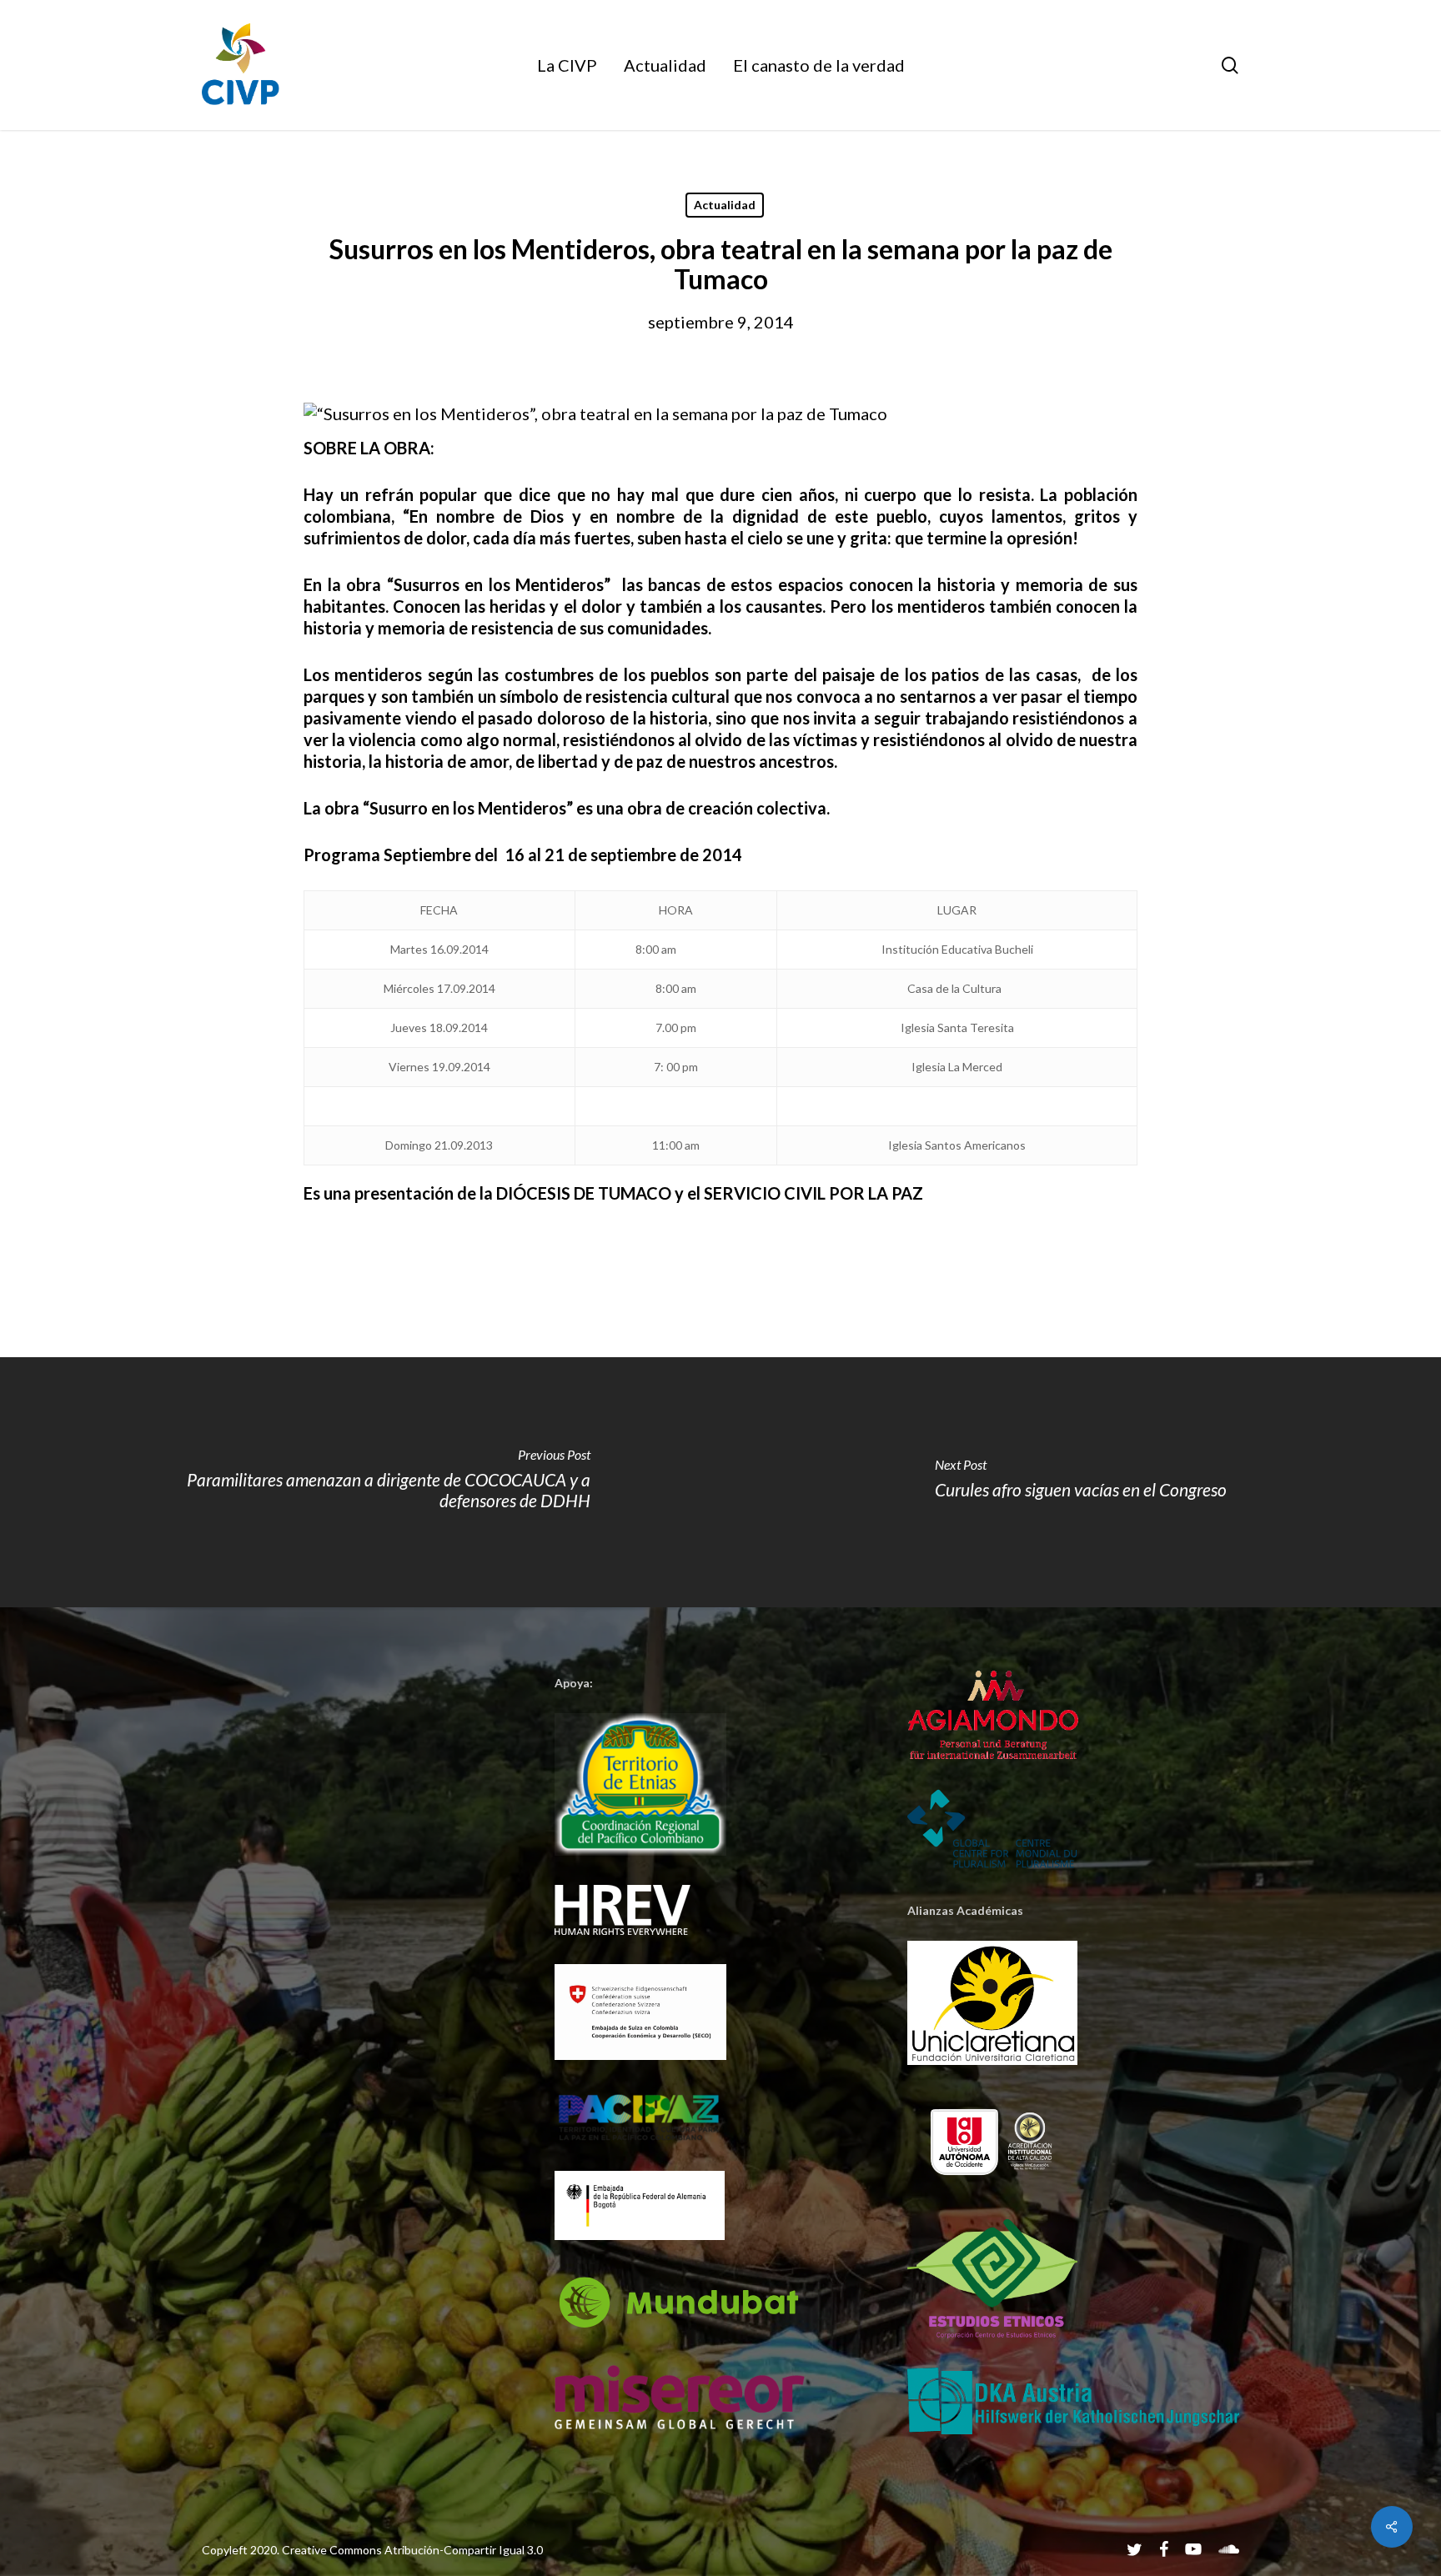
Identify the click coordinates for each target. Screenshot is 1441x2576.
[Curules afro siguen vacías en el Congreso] (1081, 1482)
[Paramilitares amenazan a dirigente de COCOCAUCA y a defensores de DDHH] (360, 1482)
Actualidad (725, 205)
